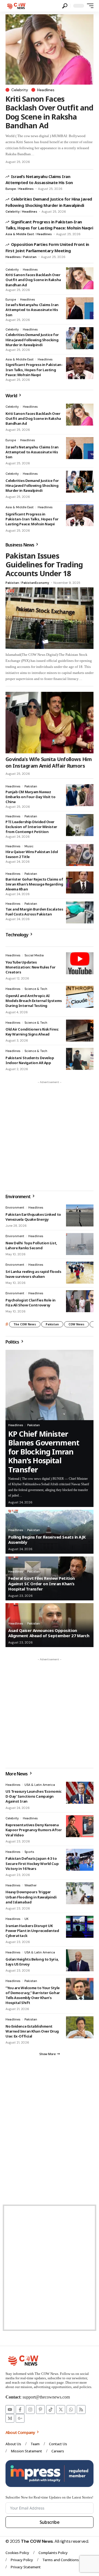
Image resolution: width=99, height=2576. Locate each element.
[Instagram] (30, 2410)
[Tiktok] (51, 2410)
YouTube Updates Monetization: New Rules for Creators (31, 967)
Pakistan (30, 257)
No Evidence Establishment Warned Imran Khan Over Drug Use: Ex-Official (32, 2031)
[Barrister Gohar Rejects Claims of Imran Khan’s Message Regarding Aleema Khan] (80, 882)
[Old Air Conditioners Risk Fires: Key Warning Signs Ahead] (80, 1031)
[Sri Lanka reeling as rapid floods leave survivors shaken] (80, 1273)
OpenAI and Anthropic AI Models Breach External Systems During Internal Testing (34, 1001)
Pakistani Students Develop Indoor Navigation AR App (30, 1060)
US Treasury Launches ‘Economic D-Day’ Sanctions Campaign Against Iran (34, 1796)
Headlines (46, 90)
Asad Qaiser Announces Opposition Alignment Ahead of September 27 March (49, 1633)
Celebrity (20, 90)
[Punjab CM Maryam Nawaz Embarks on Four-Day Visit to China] (80, 795)
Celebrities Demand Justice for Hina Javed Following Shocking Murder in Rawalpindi (32, 340)
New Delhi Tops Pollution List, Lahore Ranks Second (31, 1245)
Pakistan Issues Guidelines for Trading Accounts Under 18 (44, 565)
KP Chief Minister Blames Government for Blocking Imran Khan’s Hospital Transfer (44, 1452)
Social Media (34, 955)
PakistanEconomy (35, 583)
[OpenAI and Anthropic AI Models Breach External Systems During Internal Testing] (80, 997)
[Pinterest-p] (40, 2410)
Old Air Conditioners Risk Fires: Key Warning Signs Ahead (32, 1032)
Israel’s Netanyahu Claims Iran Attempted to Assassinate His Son (39, 179)
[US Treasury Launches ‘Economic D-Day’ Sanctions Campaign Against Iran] (80, 1793)
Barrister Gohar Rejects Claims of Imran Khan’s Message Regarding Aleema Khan (34, 884)
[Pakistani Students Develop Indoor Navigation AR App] (80, 1059)
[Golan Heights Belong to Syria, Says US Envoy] (80, 1960)
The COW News (25, 1324)
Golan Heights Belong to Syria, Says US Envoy (32, 1962)
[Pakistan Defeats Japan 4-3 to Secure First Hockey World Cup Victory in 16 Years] (80, 1860)
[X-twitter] (61, 2410)
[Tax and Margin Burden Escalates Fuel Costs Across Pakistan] (80, 912)
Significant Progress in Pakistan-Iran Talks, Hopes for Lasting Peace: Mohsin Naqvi (49, 225)
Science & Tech (36, 989)
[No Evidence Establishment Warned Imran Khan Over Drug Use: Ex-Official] (80, 2027)
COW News (76, 1324)
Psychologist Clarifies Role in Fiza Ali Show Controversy (31, 1303)
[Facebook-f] (20, 2410)
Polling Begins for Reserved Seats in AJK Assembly (47, 1540)
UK (27, 1919)
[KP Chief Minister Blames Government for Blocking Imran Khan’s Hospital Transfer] (50, 1385)
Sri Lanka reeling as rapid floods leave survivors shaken (33, 1274)
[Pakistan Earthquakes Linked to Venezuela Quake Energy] (80, 1215)
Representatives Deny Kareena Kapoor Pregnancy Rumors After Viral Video (34, 1830)
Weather (31, 1885)
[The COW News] (17, 6)
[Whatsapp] (71, 2410)
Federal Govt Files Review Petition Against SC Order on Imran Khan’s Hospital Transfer (42, 1583)
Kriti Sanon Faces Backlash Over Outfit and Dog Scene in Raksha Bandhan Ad (50, 112)
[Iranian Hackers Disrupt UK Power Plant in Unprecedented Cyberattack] (80, 1927)
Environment (15, 1207)
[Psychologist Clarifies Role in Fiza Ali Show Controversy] (80, 1301)
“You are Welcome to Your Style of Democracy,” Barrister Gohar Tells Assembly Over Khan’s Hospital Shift (33, 1995)
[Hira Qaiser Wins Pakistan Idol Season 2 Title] (80, 855)
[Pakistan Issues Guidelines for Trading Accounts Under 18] (50, 618)
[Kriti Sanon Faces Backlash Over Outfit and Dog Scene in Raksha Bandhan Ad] (50, 49)
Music (29, 846)
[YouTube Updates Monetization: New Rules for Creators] (80, 963)
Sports (29, 1852)
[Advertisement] (50, 1136)
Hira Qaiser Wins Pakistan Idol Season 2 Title (32, 854)
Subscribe (50, 2522)
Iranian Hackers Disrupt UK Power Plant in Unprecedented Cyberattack (32, 1931)
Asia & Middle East (20, 234)
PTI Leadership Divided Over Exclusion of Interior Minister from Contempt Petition (31, 827)
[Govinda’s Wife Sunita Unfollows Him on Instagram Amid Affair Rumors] (50, 723)
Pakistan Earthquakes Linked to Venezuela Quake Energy (33, 1217)
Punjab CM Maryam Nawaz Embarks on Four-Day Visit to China (31, 797)
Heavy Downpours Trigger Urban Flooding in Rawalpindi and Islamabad (31, 1897)
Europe (11, 189)
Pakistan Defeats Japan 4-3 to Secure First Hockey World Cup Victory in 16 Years (32, 1863)
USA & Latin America (40, 1785)
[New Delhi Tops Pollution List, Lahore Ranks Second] (80, 1244)
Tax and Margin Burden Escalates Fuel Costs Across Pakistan (34, 912)
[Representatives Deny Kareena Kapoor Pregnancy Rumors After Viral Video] (80, 1826)
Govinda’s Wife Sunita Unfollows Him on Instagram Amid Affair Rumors (49, 762)
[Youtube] (10, 2410)
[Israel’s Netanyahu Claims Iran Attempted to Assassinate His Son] (80, 308)
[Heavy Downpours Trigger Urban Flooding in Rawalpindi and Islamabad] (80, 1893)
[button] (65, 6)
